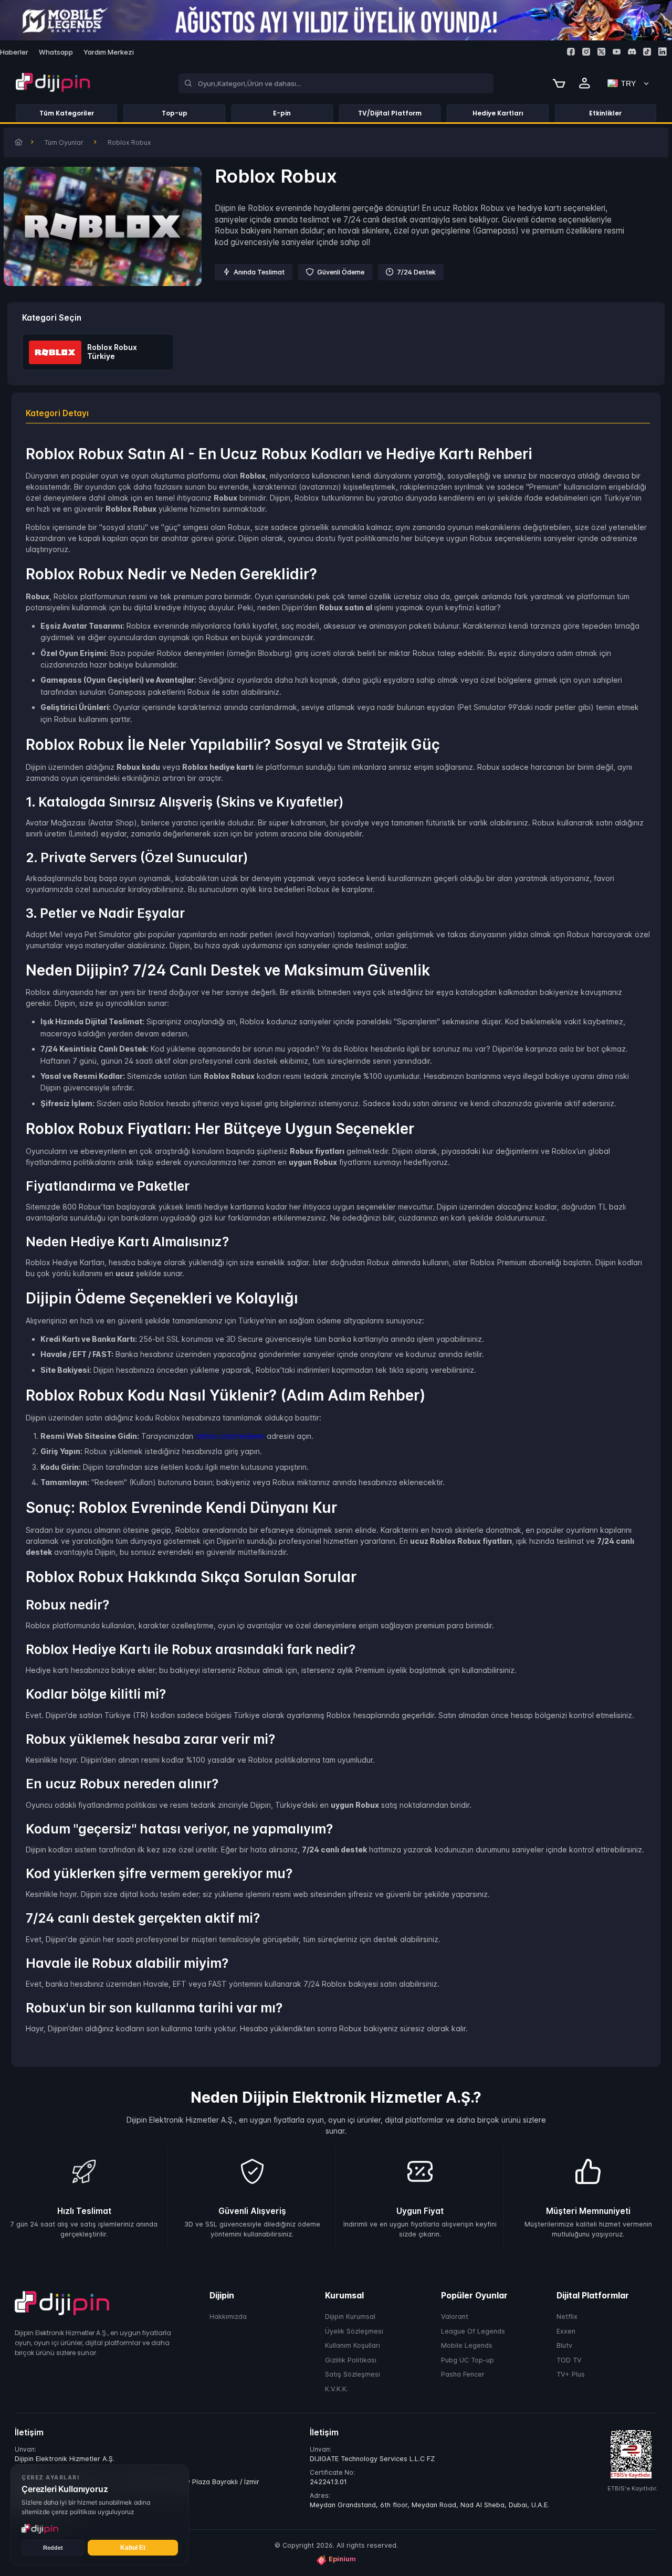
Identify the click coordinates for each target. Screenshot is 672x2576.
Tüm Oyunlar (64, 142)
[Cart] (559, 83)
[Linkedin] (662, 52)
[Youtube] (617, 52)
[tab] (338, 413)
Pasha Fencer (463, 2375)
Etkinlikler (605, 113)
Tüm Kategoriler (67, 113)
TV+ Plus (571, 2375)
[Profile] (585, 83)
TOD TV (569, 2360)
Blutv (564, 2346)
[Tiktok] (647, 52)
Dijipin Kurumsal (350, 2317)
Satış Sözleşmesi (353, 2375)
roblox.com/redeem (230, 1436)
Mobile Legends (467, 2346)
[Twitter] (601, 52)
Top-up (175, 113)
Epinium (342, 2559)
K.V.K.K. (337, 2389)
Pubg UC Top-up (468, 2360)
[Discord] (632, 52)
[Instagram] (586, 52)
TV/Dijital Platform (390, 113)
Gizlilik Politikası (351, 2360)
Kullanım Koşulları (353, 2346)
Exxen (566, 2331)
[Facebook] (571, 52)
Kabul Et (133, 2548)
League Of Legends (473, 2331)
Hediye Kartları (498, 113)
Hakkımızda (228, 2317)
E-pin (282, 113)
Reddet (53, 2548)
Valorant (455, 2317)
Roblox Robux (129, 142)
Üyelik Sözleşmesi (354, 2331)
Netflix (567, 2317)
